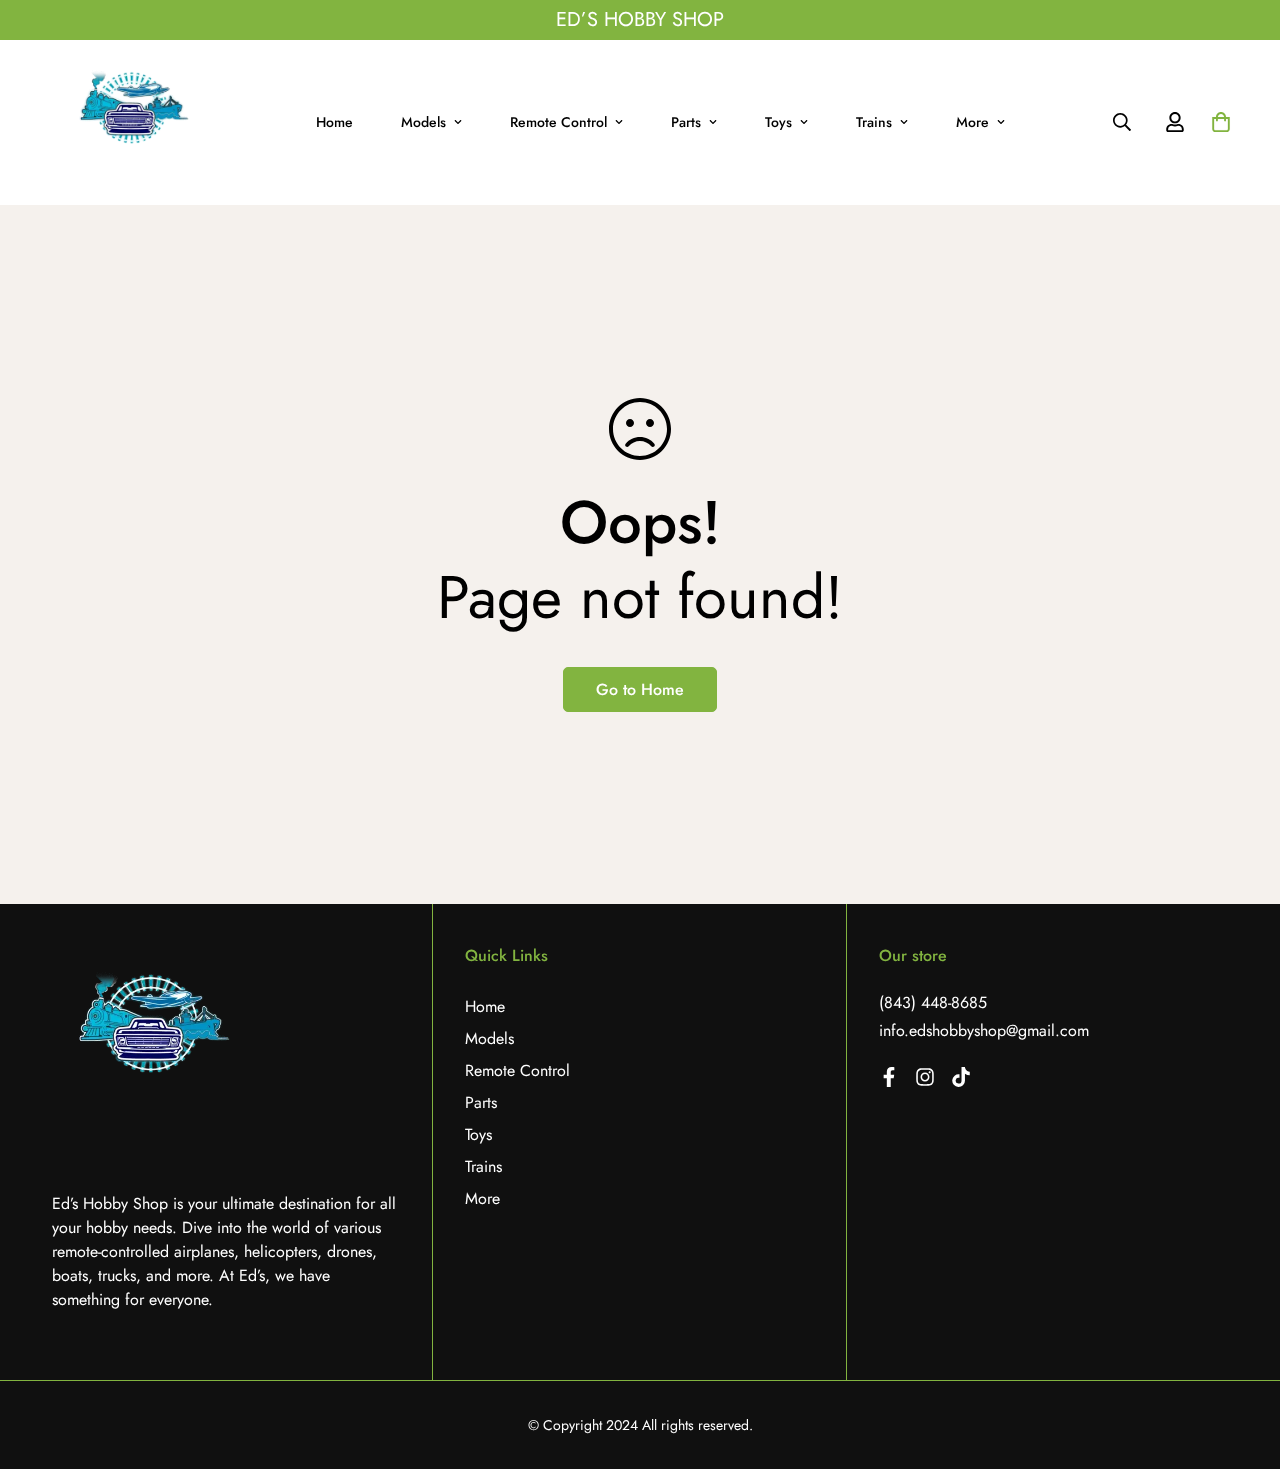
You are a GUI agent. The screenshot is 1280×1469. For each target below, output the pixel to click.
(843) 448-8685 (933, 1002)
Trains (874, 122)
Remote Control (558, 122)
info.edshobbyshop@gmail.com (984, 1030)
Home (334, 122)
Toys (778, 122)
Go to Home (640, 689)
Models (423, 122)
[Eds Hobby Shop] (132, 122)
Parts (686, 122)
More (972, 122)
